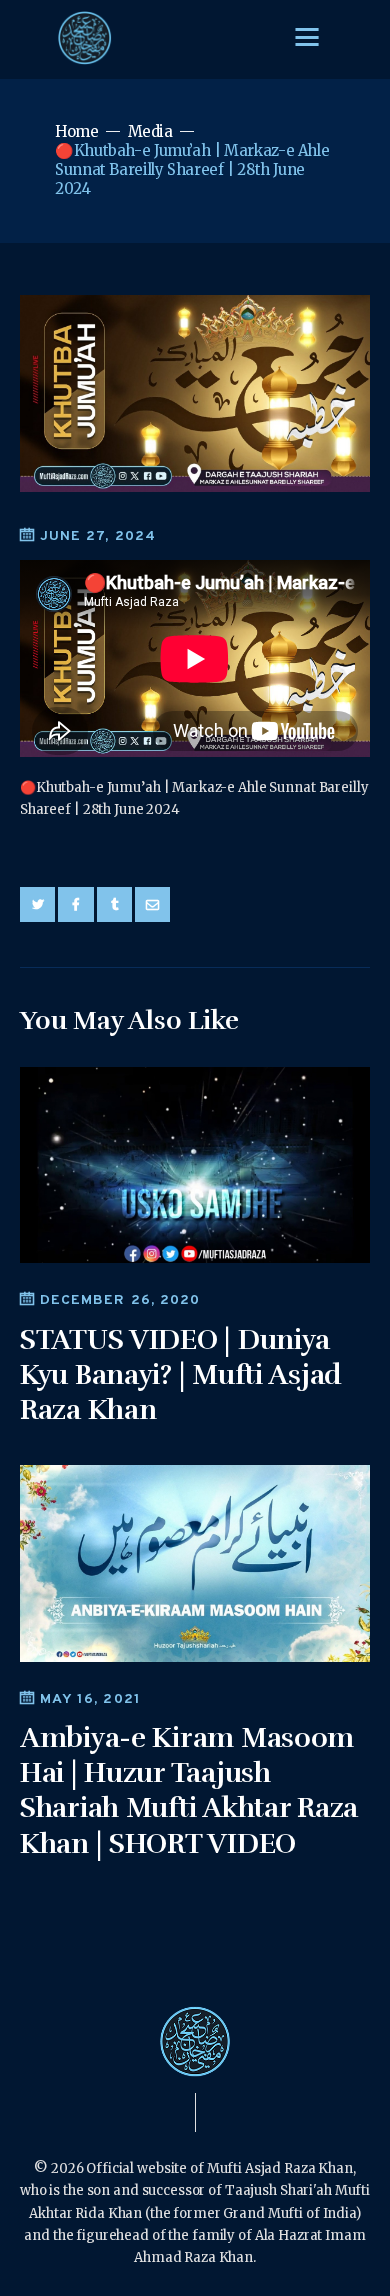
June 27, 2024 (98, 536)
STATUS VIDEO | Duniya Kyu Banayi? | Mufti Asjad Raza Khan (180, 1375)
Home (77, 131)
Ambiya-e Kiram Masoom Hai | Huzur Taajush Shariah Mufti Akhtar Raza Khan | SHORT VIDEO (189, 1791)
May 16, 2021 (90, 1699)
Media (150, 131)
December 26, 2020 (120, 1300)
